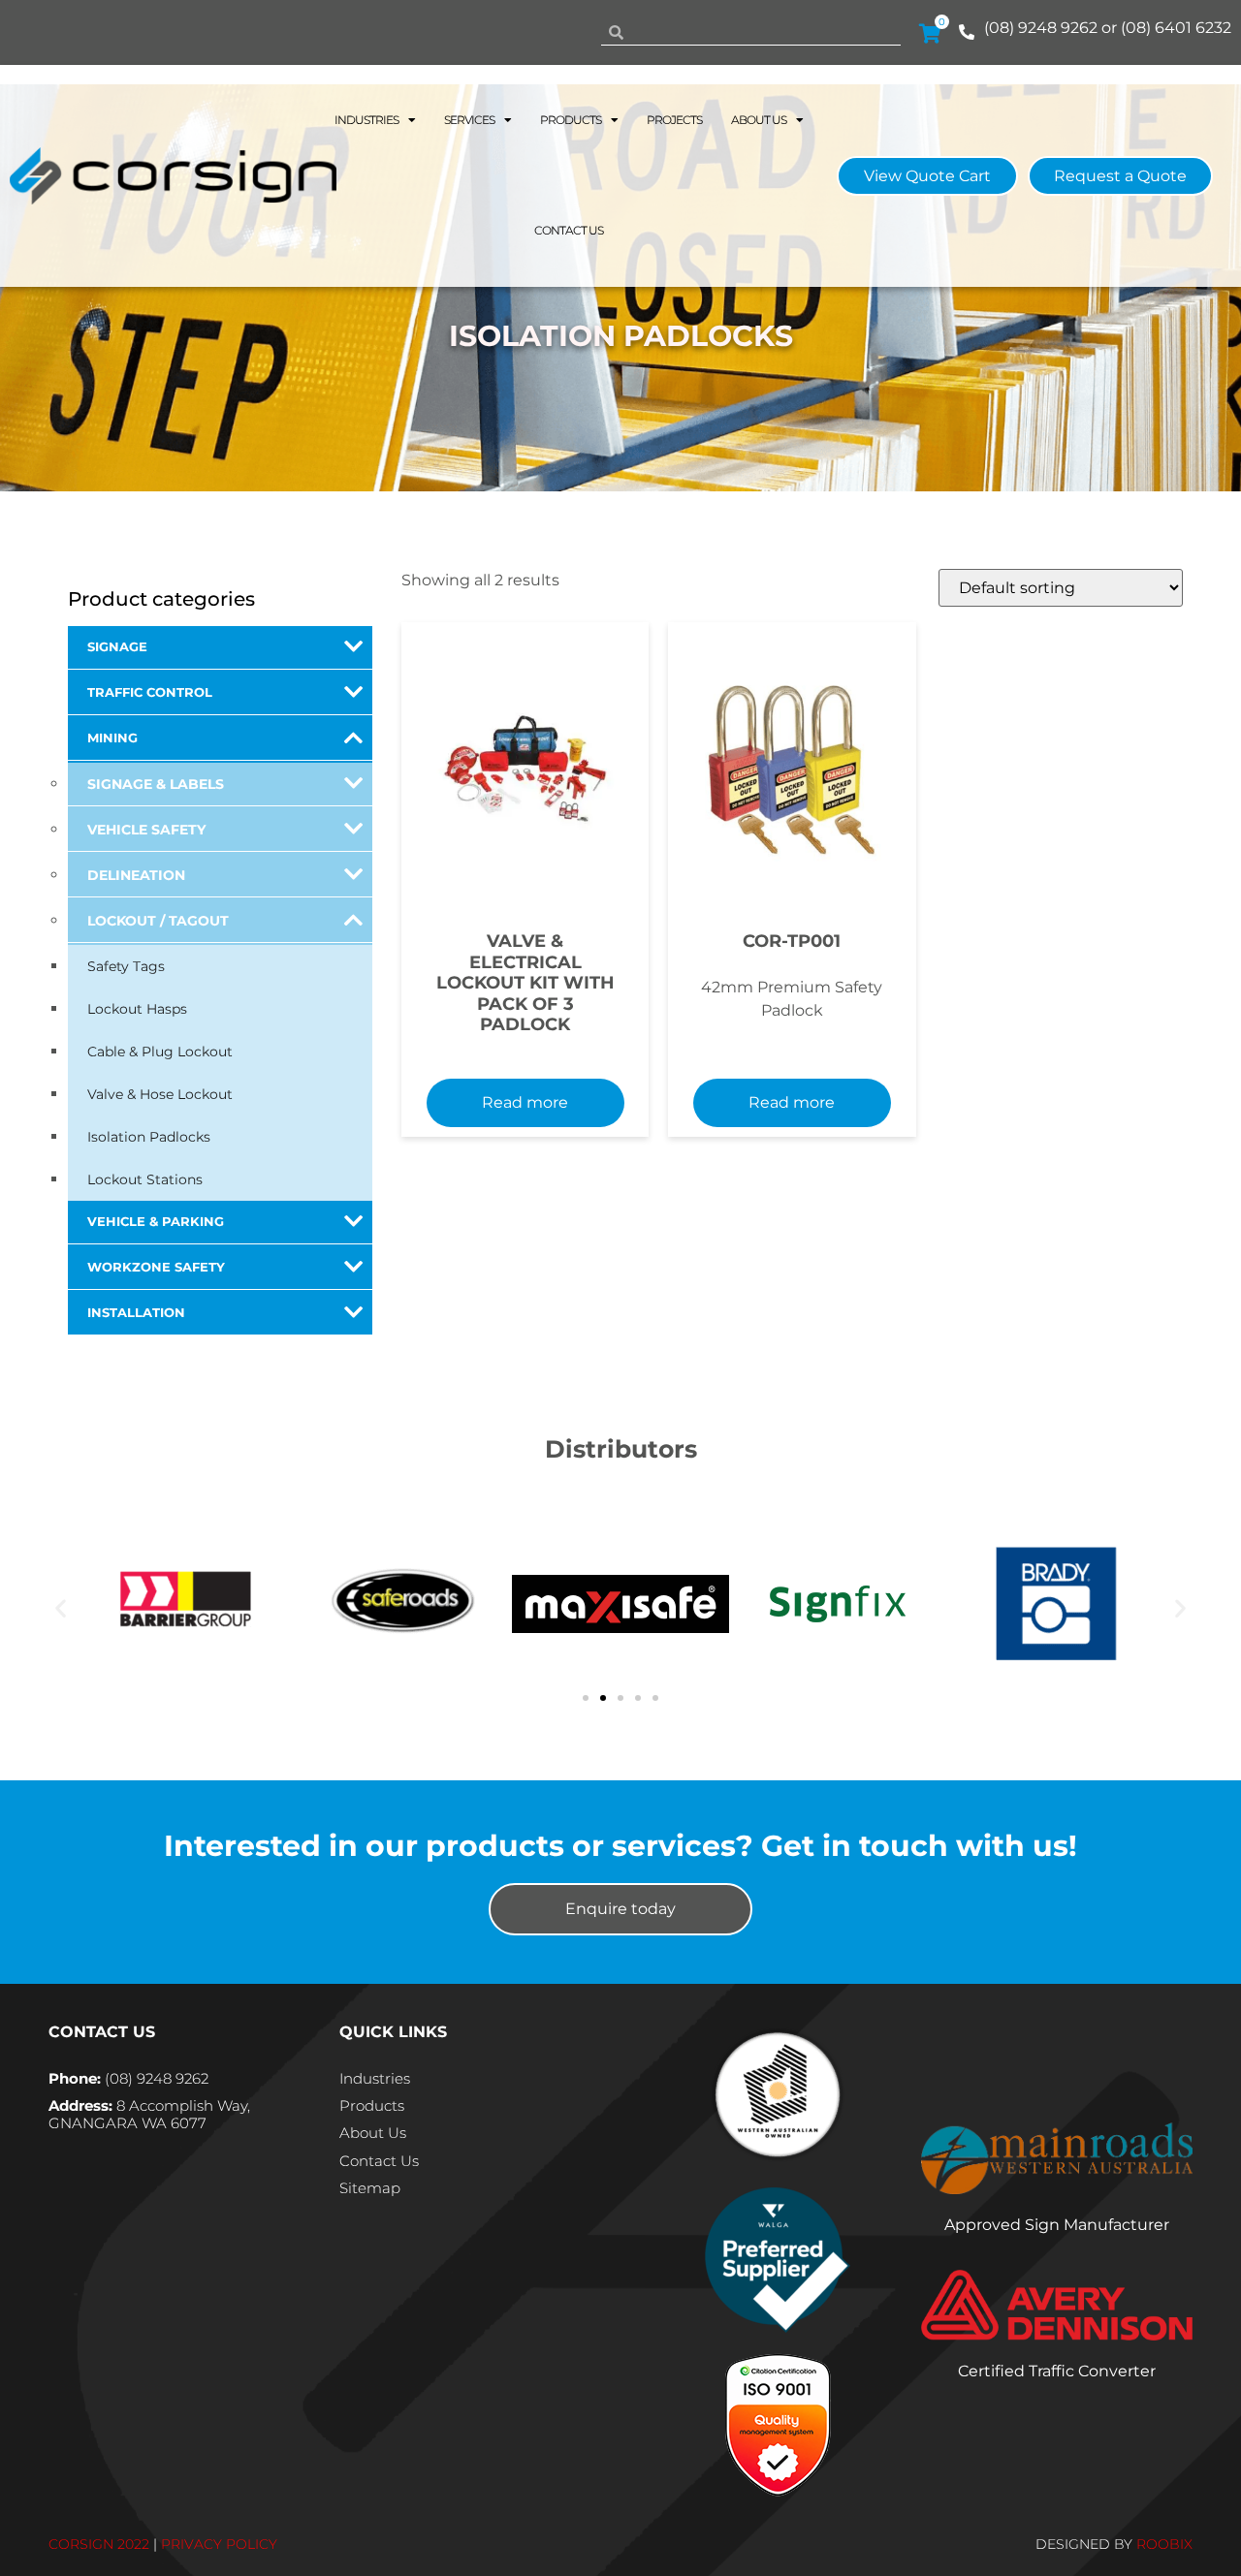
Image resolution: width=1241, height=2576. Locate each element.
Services (469, 120)
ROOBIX (1164, 2544)
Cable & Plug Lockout (160, 1052)
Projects (674, 120)
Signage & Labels (156, 784)
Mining (112, 738)
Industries (366, 120)
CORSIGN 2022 (99, 2544)
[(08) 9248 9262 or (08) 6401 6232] (967, 32)
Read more (525, 1102)
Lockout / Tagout (158, 921)
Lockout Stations (145, 1179)
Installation (136, 1313)
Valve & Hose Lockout (160, 1094)
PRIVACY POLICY (219, 2544)
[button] (61, 1607)
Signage (117, 647)
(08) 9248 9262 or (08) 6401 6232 (1108, 28)
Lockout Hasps (137, 1009)
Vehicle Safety (146, 830)
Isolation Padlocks (149, 1137)
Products (571, 120)
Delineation (136, 875)
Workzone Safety (156, 1267)
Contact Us (569, 230)
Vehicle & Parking (156, 1222)
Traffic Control (150, 692)
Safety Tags (126, 966)
